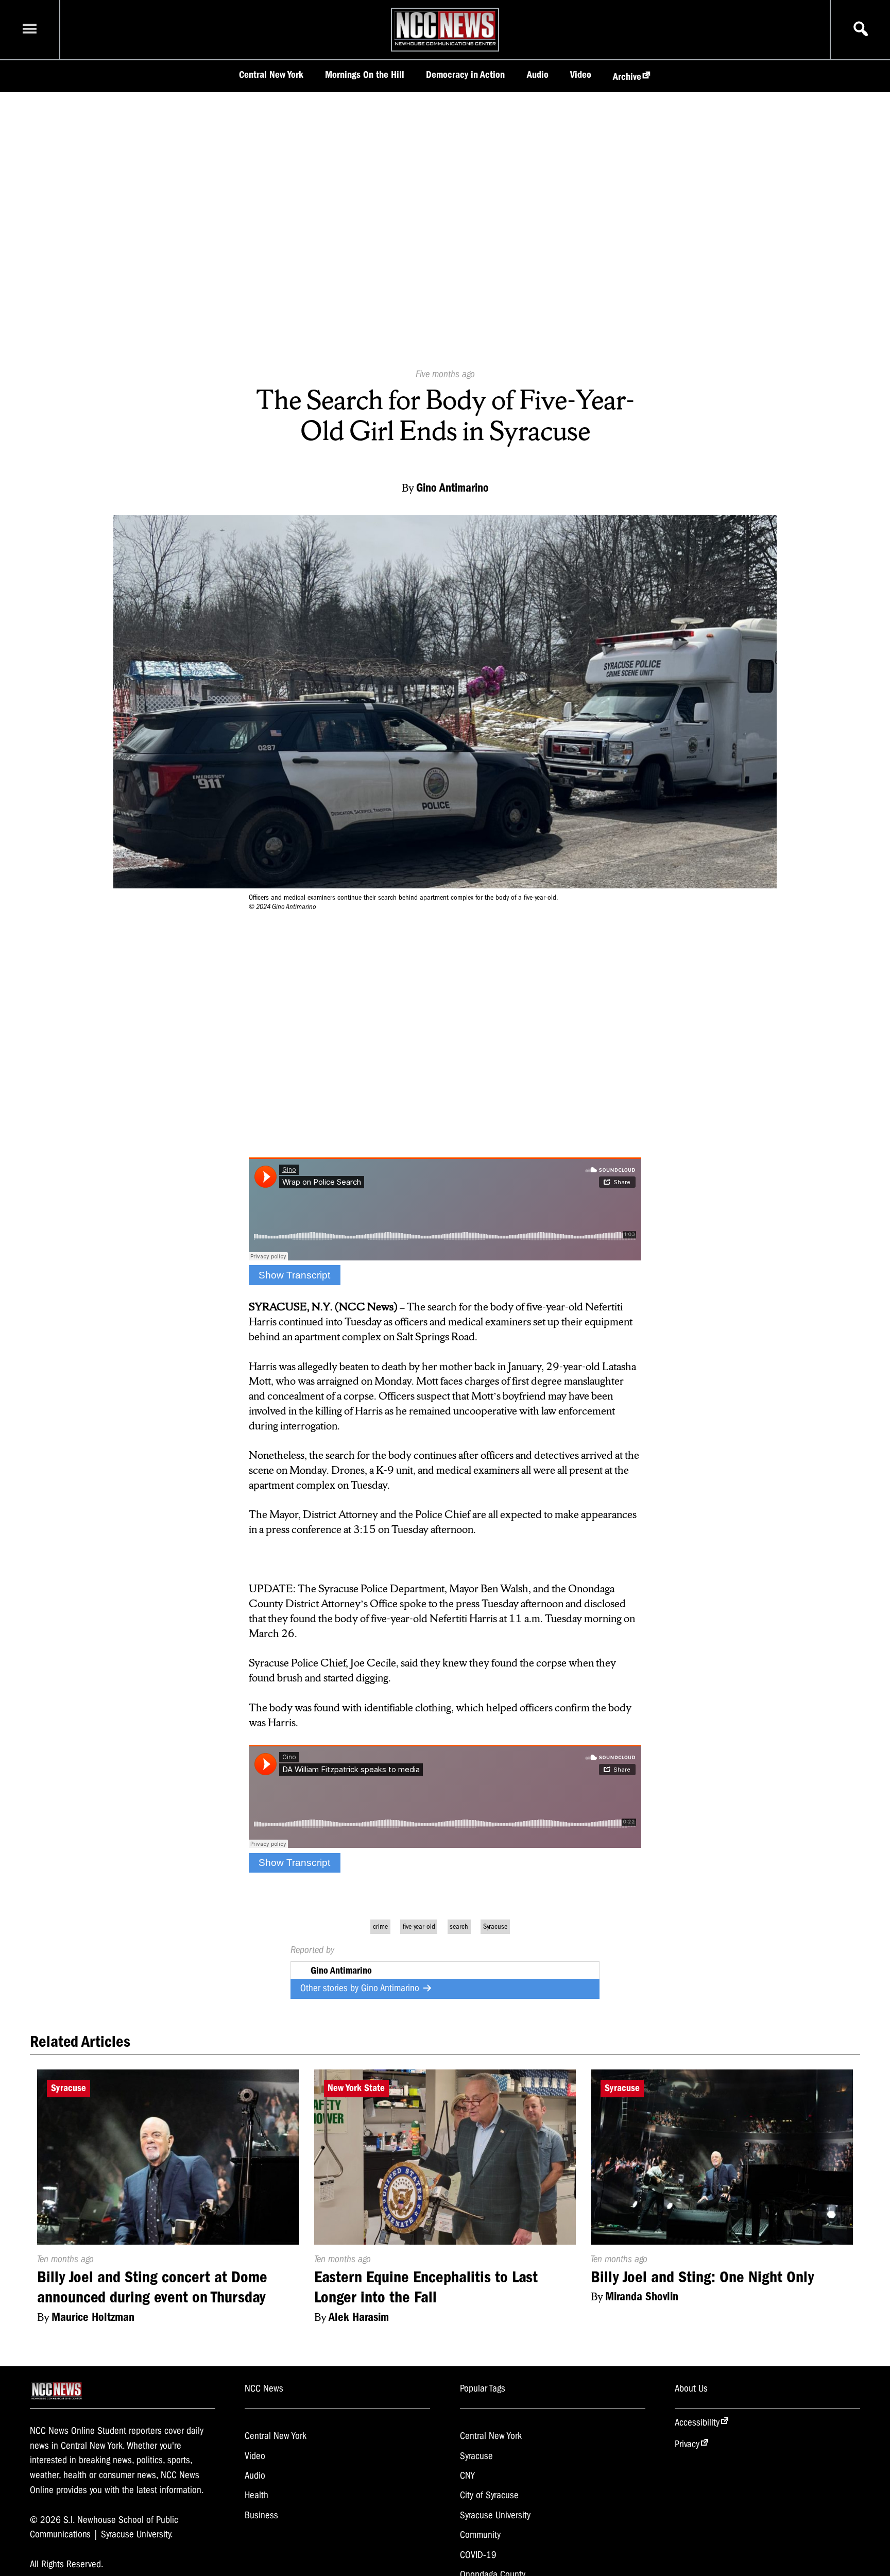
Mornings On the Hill (365, 75)
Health (256, 2495)
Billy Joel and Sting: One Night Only (702, 2277)
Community (480, 2535)
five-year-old (419, 1926)
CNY (467, 2476)
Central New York (271, 75)
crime (380, 1926)
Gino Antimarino (391, 1988)
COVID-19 (478, 2555)
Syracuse (495, 1926)
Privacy (687, 2444)
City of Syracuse (489, 2495)
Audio (538, 75)
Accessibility (697, 2422)
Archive (627, 77)
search (459, 1926)
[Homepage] (445, 45)
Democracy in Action (465, 75)
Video (581, 75)
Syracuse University (495, 2515)
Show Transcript (294, 1275)
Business (261, 2515)
